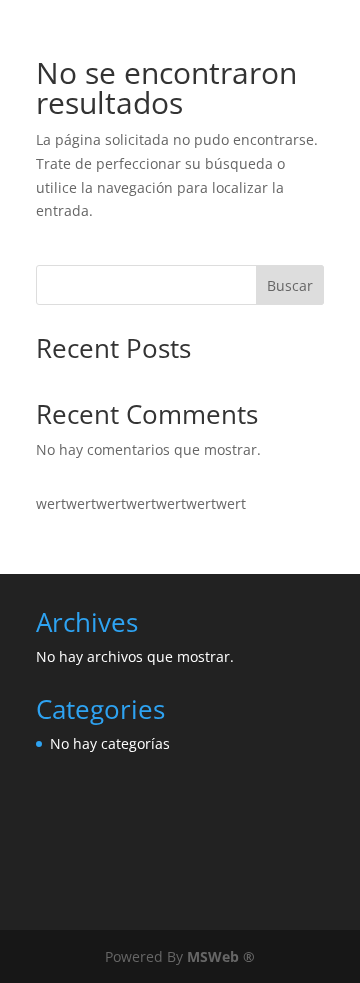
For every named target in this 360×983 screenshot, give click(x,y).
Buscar (290, 285)
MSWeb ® (221, 956)
